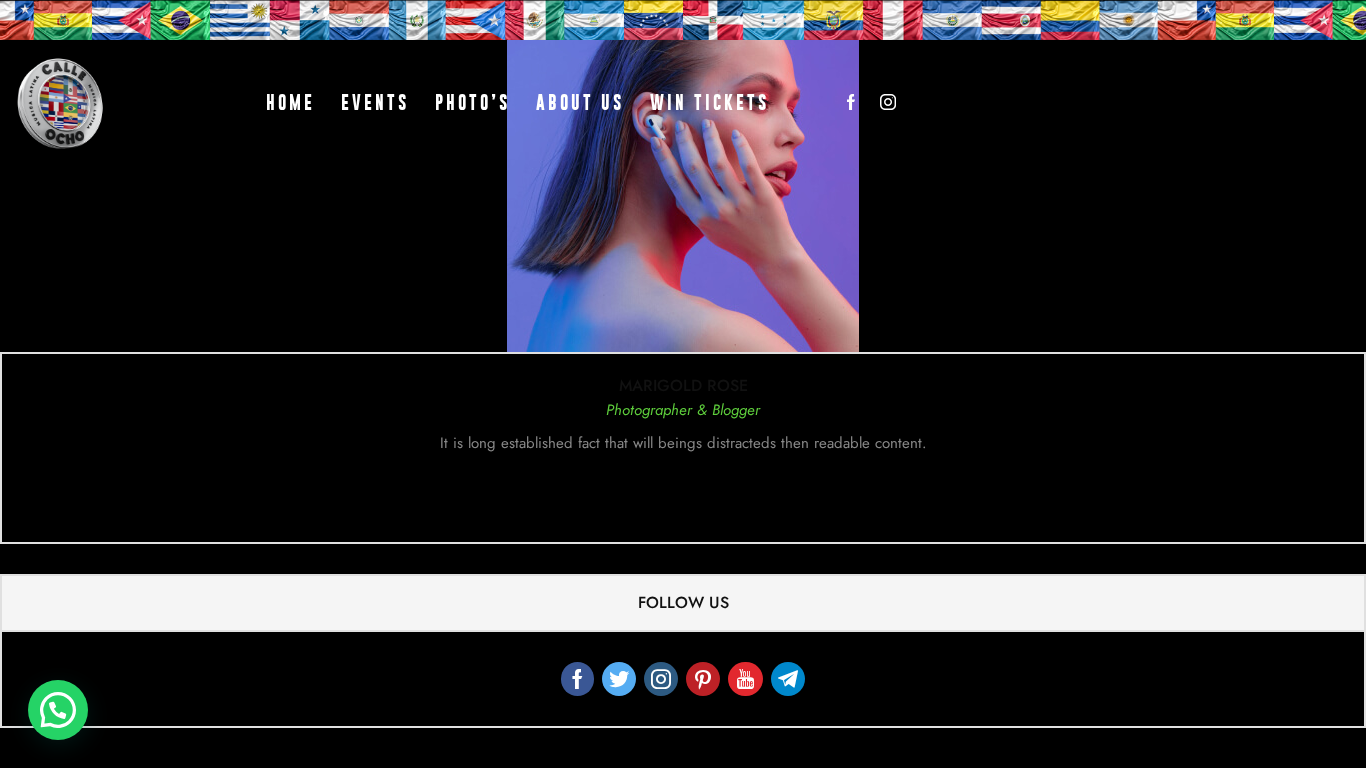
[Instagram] (888, 103)
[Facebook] (851, 103)
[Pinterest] (703, 679)
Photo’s (472, 102)
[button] (58, 710)
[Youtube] (745, 679)
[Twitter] (619, 679)
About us (580, 102)
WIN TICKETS (709, 102)
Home (290, 102)
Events (375, 102)
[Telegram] (788, 679)
